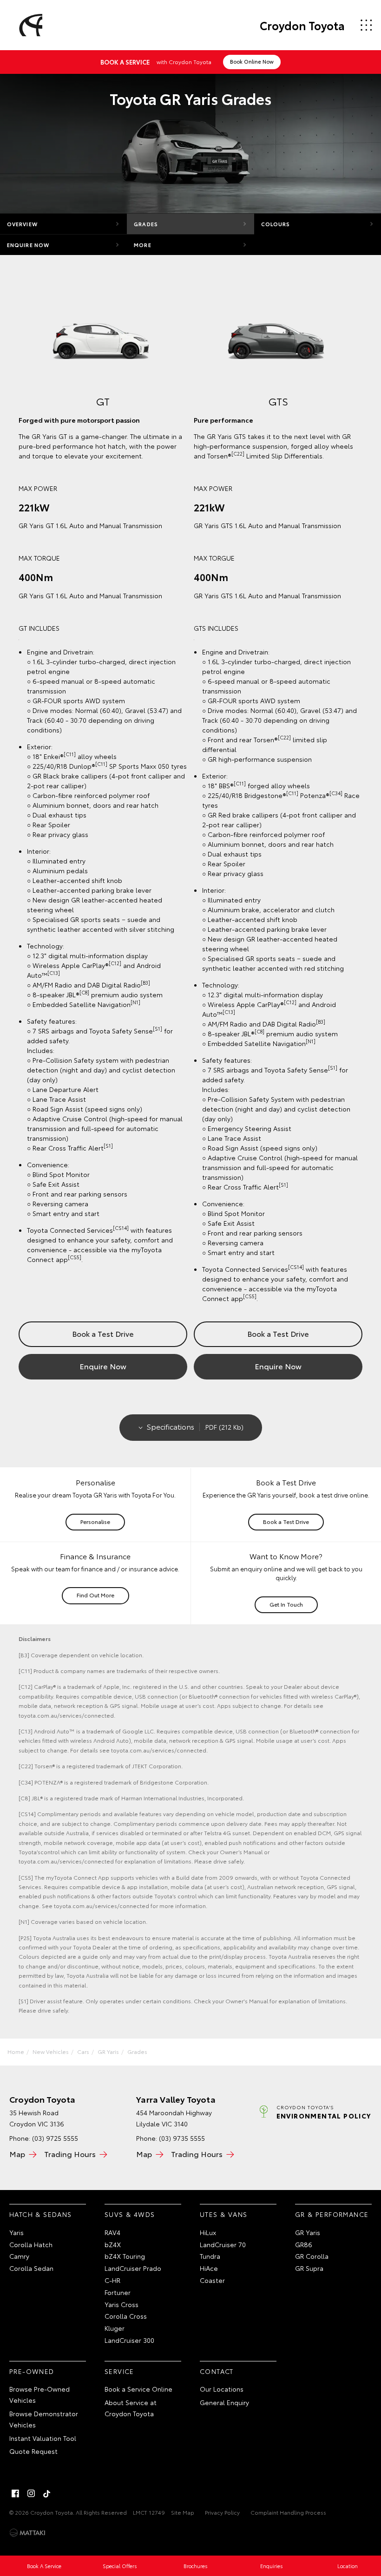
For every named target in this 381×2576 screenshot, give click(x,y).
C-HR (112, 2280)
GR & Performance (332, 2214)
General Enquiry (224, 2402)
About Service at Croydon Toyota (131, 2408)
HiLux (208, 2232)
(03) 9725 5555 (55, 2138)
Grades (146, 224)
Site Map (183, 2512)
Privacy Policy (222, 2512)
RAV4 (112, 2232)
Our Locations (222, 2389)
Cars (83, 2051)
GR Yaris (108, 2051)
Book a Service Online (138, 2389)
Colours (276, 224)
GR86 (304, 2244)
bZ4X (113, 2244)
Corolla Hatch (31, 2244)
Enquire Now (28, 245)
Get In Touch (286, 1604)
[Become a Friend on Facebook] (15, 2493)
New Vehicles (51, 2051)
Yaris (16, 2232)
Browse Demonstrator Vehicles (44, 2419)
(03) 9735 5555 (182, 2138)
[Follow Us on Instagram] (31, 2493)
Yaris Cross (122, 2304)
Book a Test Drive (103, 1333)
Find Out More (95, 1595)
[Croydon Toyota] (29, 25)
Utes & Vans (223, 2214)
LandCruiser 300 (129, 2340)
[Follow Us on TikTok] (47, 2493)
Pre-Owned (32, 2371)
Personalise (95, 1521)
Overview (22, 224)
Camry (19, 2256)
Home (16, 2051)
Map (17, 2154)
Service (119, 2371)
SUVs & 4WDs (130, 2214)
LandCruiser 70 (223, 2244)
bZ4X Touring (125, 2256)
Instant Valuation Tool (43, 2438)
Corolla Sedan (31, 2268)
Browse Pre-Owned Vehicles (39, 2394)
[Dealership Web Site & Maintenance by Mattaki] (27, 2533)
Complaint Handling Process (288, 2512)
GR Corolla (312, 2256)
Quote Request (33, 2451)
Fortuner (118, 2292)
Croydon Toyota (302, 25)
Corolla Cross (126, 2316)
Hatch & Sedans (41, 2214)
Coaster (212, 2280)
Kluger (115, 2328)
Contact (217, 2371)
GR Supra (309, 2268)
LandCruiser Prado (133, 2268)
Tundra (210, 2256)
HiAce (209, 2268)
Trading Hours (70, 2154)
